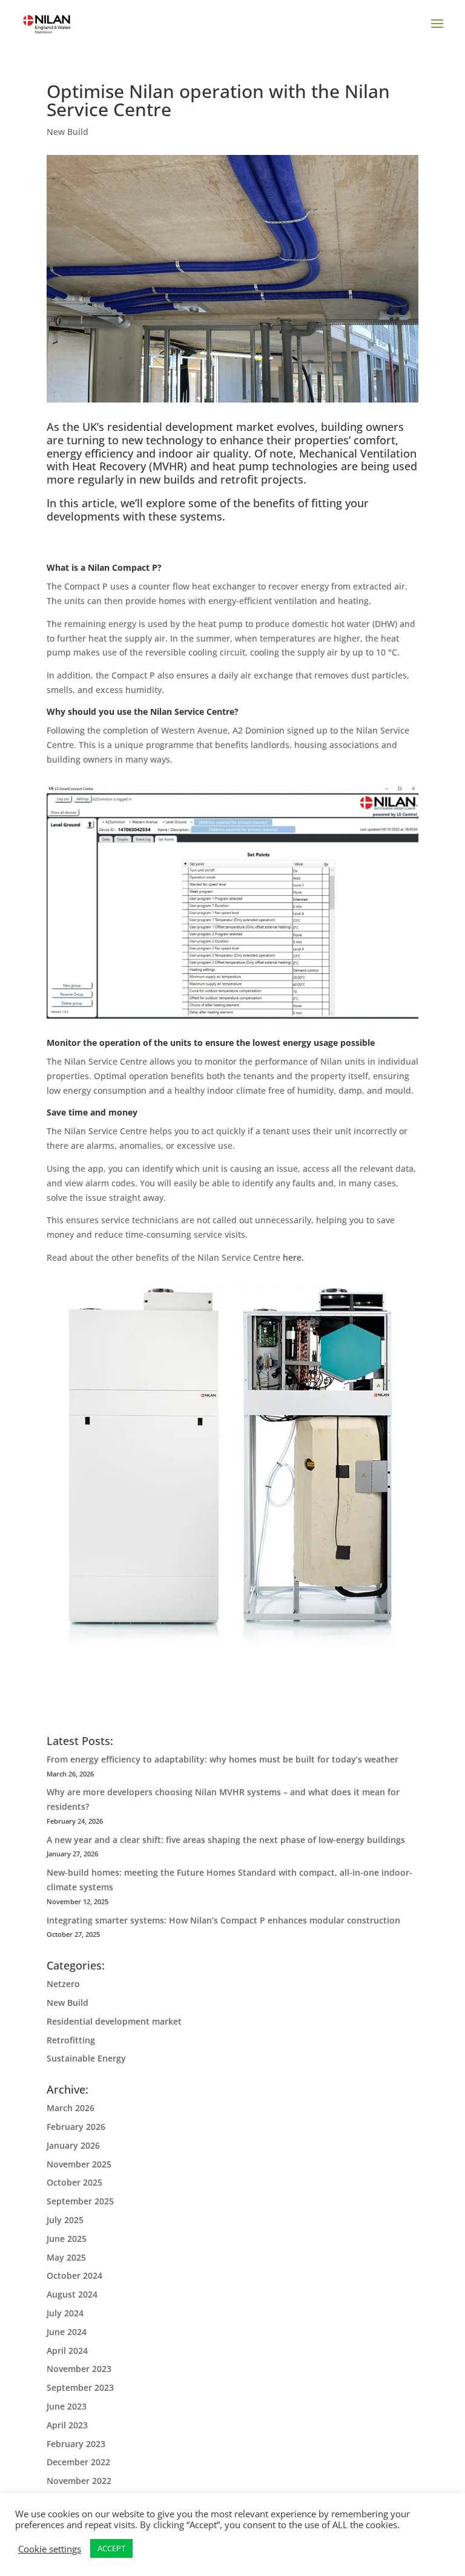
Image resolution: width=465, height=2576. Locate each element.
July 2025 (65, 2220)
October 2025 (74, 2182)
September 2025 (80, 2201)
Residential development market (114, 2021)
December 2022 (78, 2462)
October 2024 (74, 2275)
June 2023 (67, 2406)
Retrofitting (71, 2040)
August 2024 (72, 2294)
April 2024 (67, 2351)
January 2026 (73, 2145)
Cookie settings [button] (50, 2549)
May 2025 (66, 2257)
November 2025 (79, 2164)
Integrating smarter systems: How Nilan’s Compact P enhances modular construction (223, 1920)
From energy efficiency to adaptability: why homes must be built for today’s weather (223, 1759)
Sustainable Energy (86, 2058)
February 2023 (76, 2444)
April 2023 (67, 2425)
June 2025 (67, 2239)
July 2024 (65, 2313)
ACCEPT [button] (111, 2548)
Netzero (63, 1984)
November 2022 (79, 2481)
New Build (68, 132)
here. (293, 1257)
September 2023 (80, 2387)
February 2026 (76, 2127)
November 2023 (79, 2369)
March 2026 (71, 2108)
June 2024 (67, 2332)
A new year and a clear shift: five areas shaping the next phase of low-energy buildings (226, 1840)
